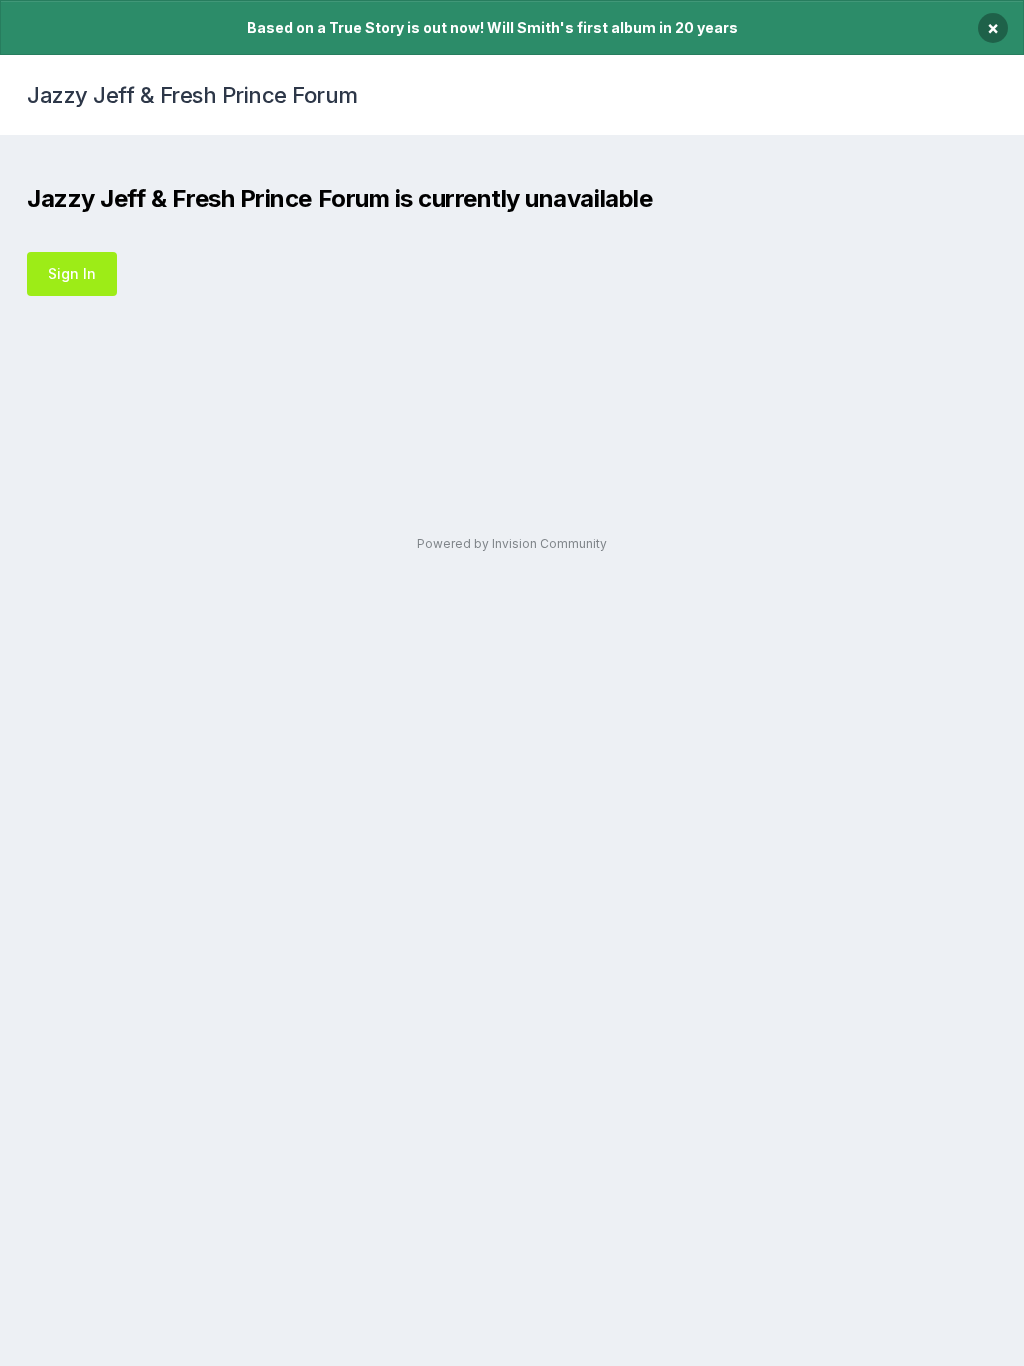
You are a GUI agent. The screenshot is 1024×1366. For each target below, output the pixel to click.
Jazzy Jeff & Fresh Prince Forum (192, 95)
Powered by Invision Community (512, 543)
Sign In (72, 273)
